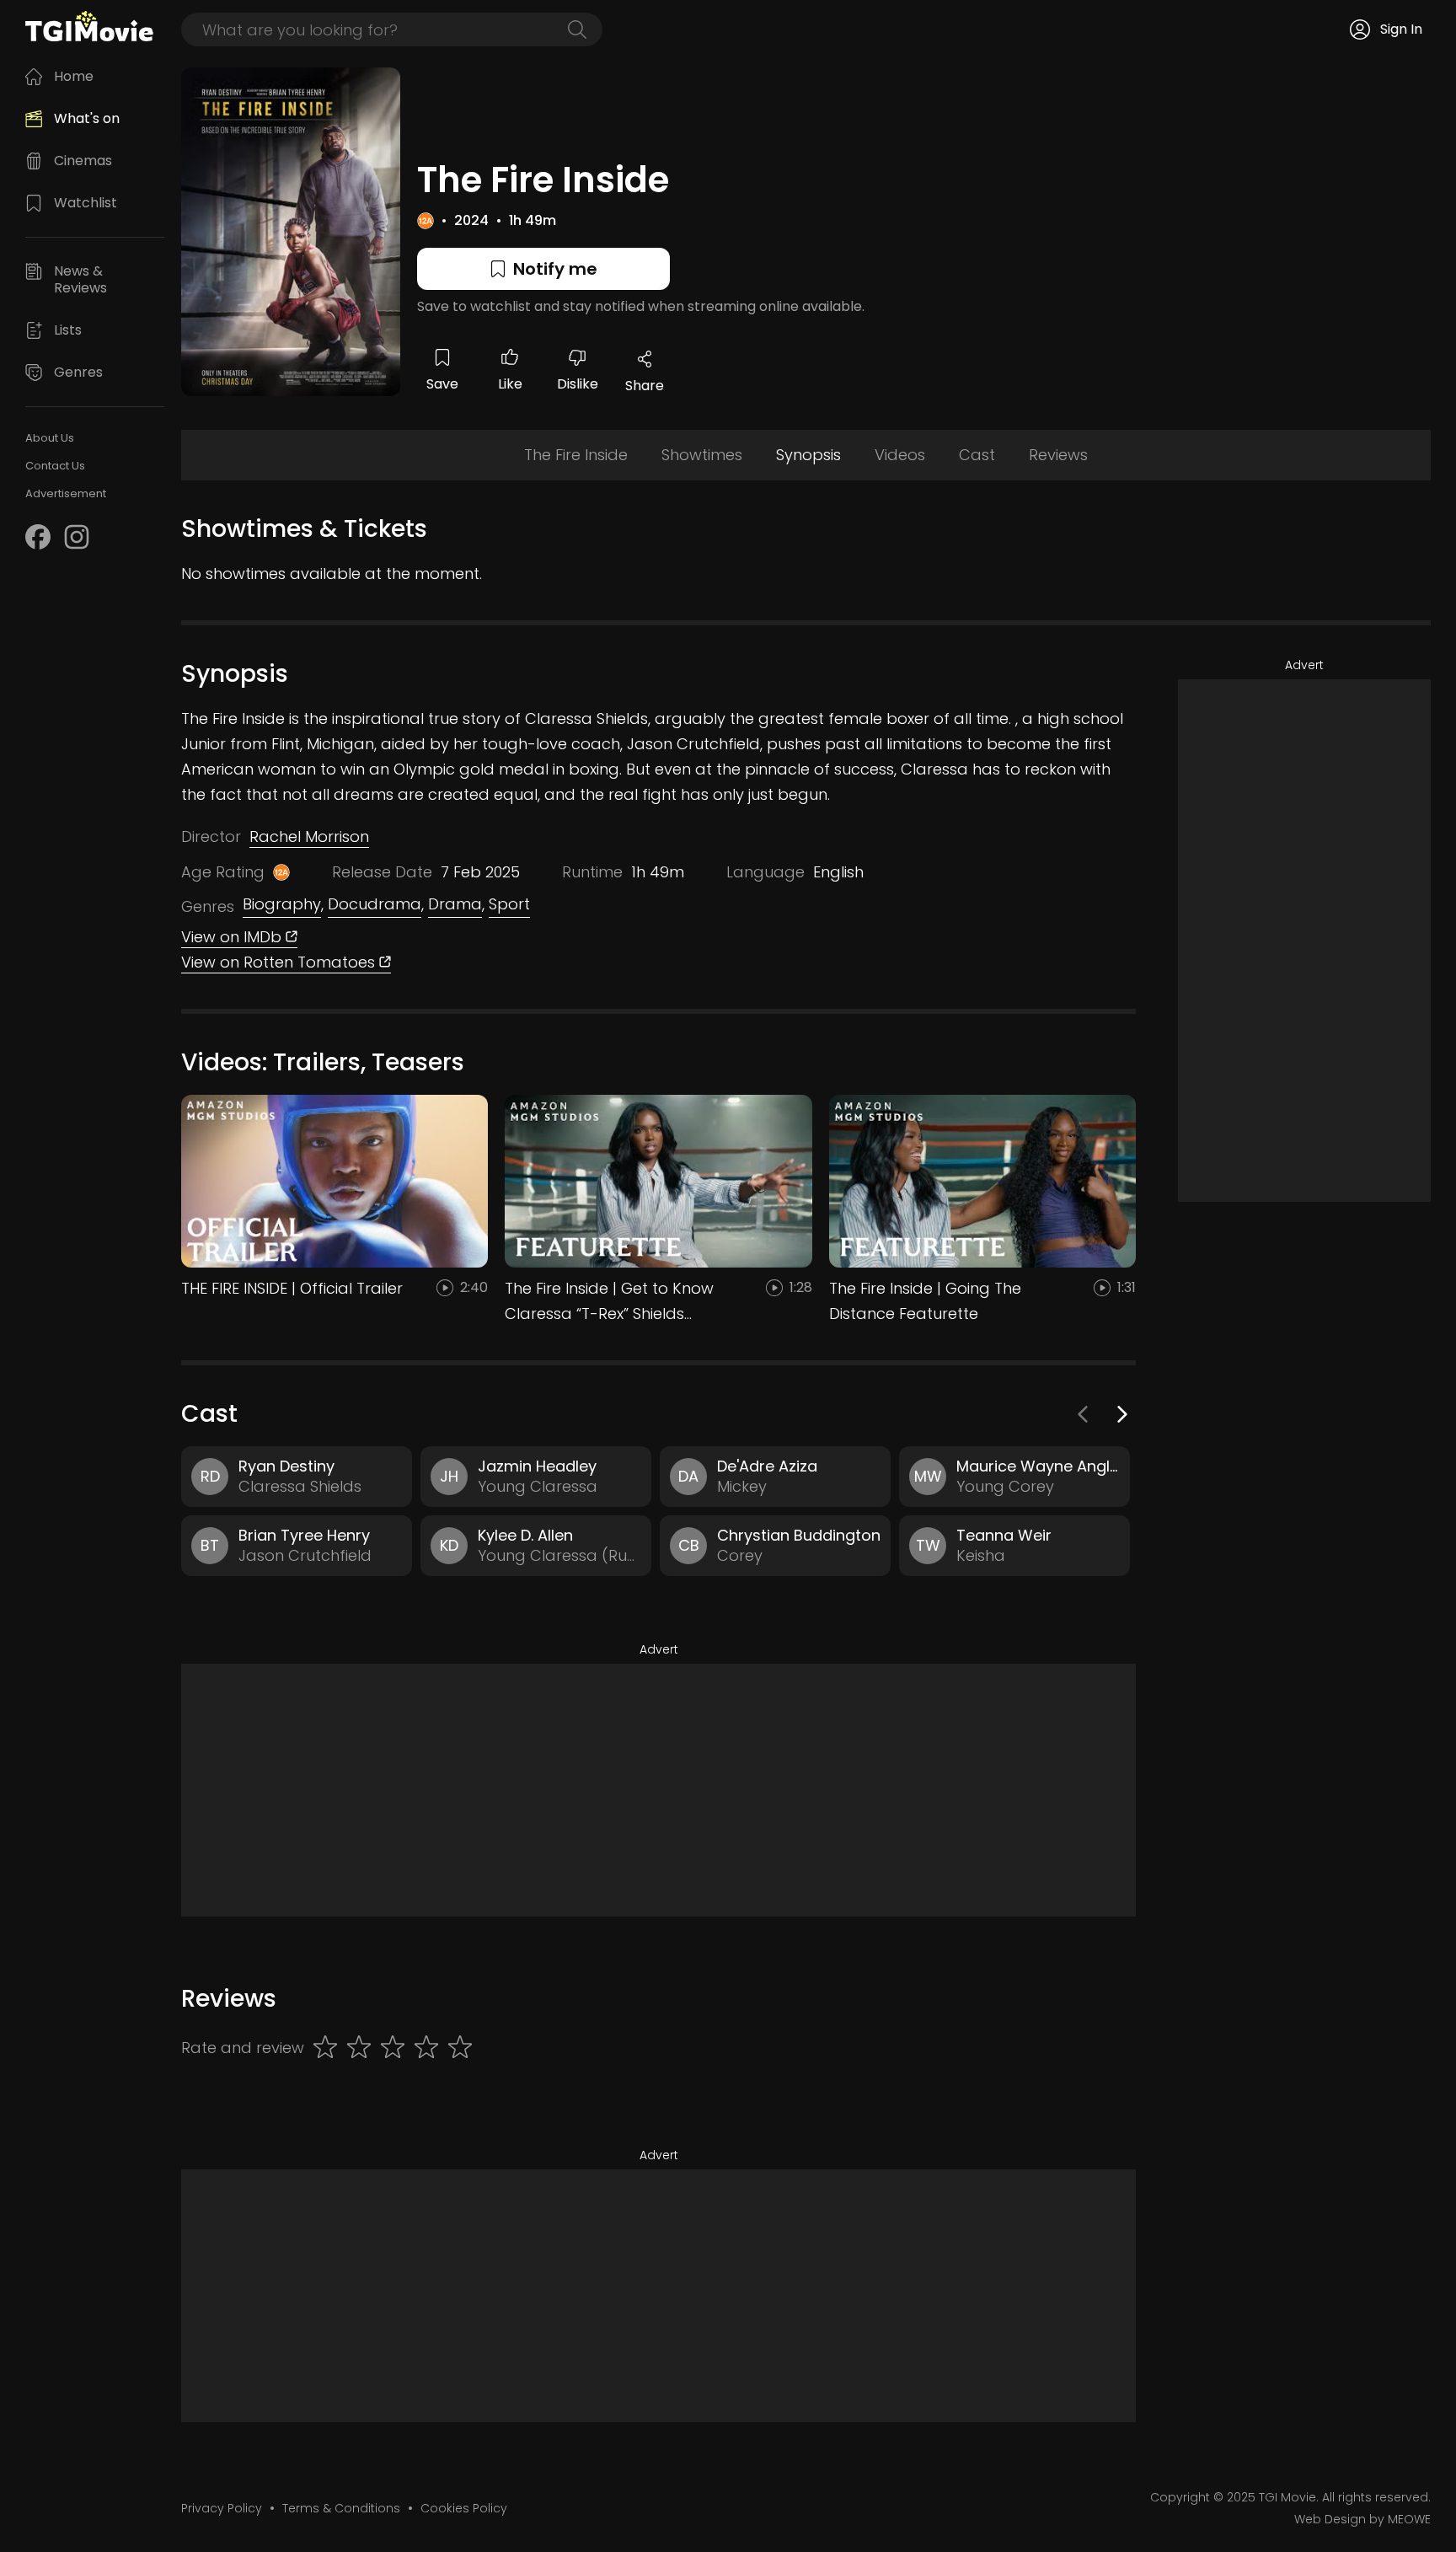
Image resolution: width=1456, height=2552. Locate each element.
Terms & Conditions (341, 2508)
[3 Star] (393, 2048)
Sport (509, 904)
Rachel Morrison (309, 836)
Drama (455, 904)
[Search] (577, 29)
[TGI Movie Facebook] (38, 537)
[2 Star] (359, 2048)
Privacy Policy (222, 2508)
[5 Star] (460, 2048)
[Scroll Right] (1121, 1414)
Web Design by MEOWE (1362, 2519)
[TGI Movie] (89, 26)
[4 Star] (426, 2048)
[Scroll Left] (1084, 1414)
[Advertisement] (658, 1790)
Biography (282, 904)
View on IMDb (233, 937)
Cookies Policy (464, 2508)
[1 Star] (325, 2048)
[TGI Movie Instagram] (77, 537)
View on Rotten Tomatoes (280, 962)
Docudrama (375, 904)
